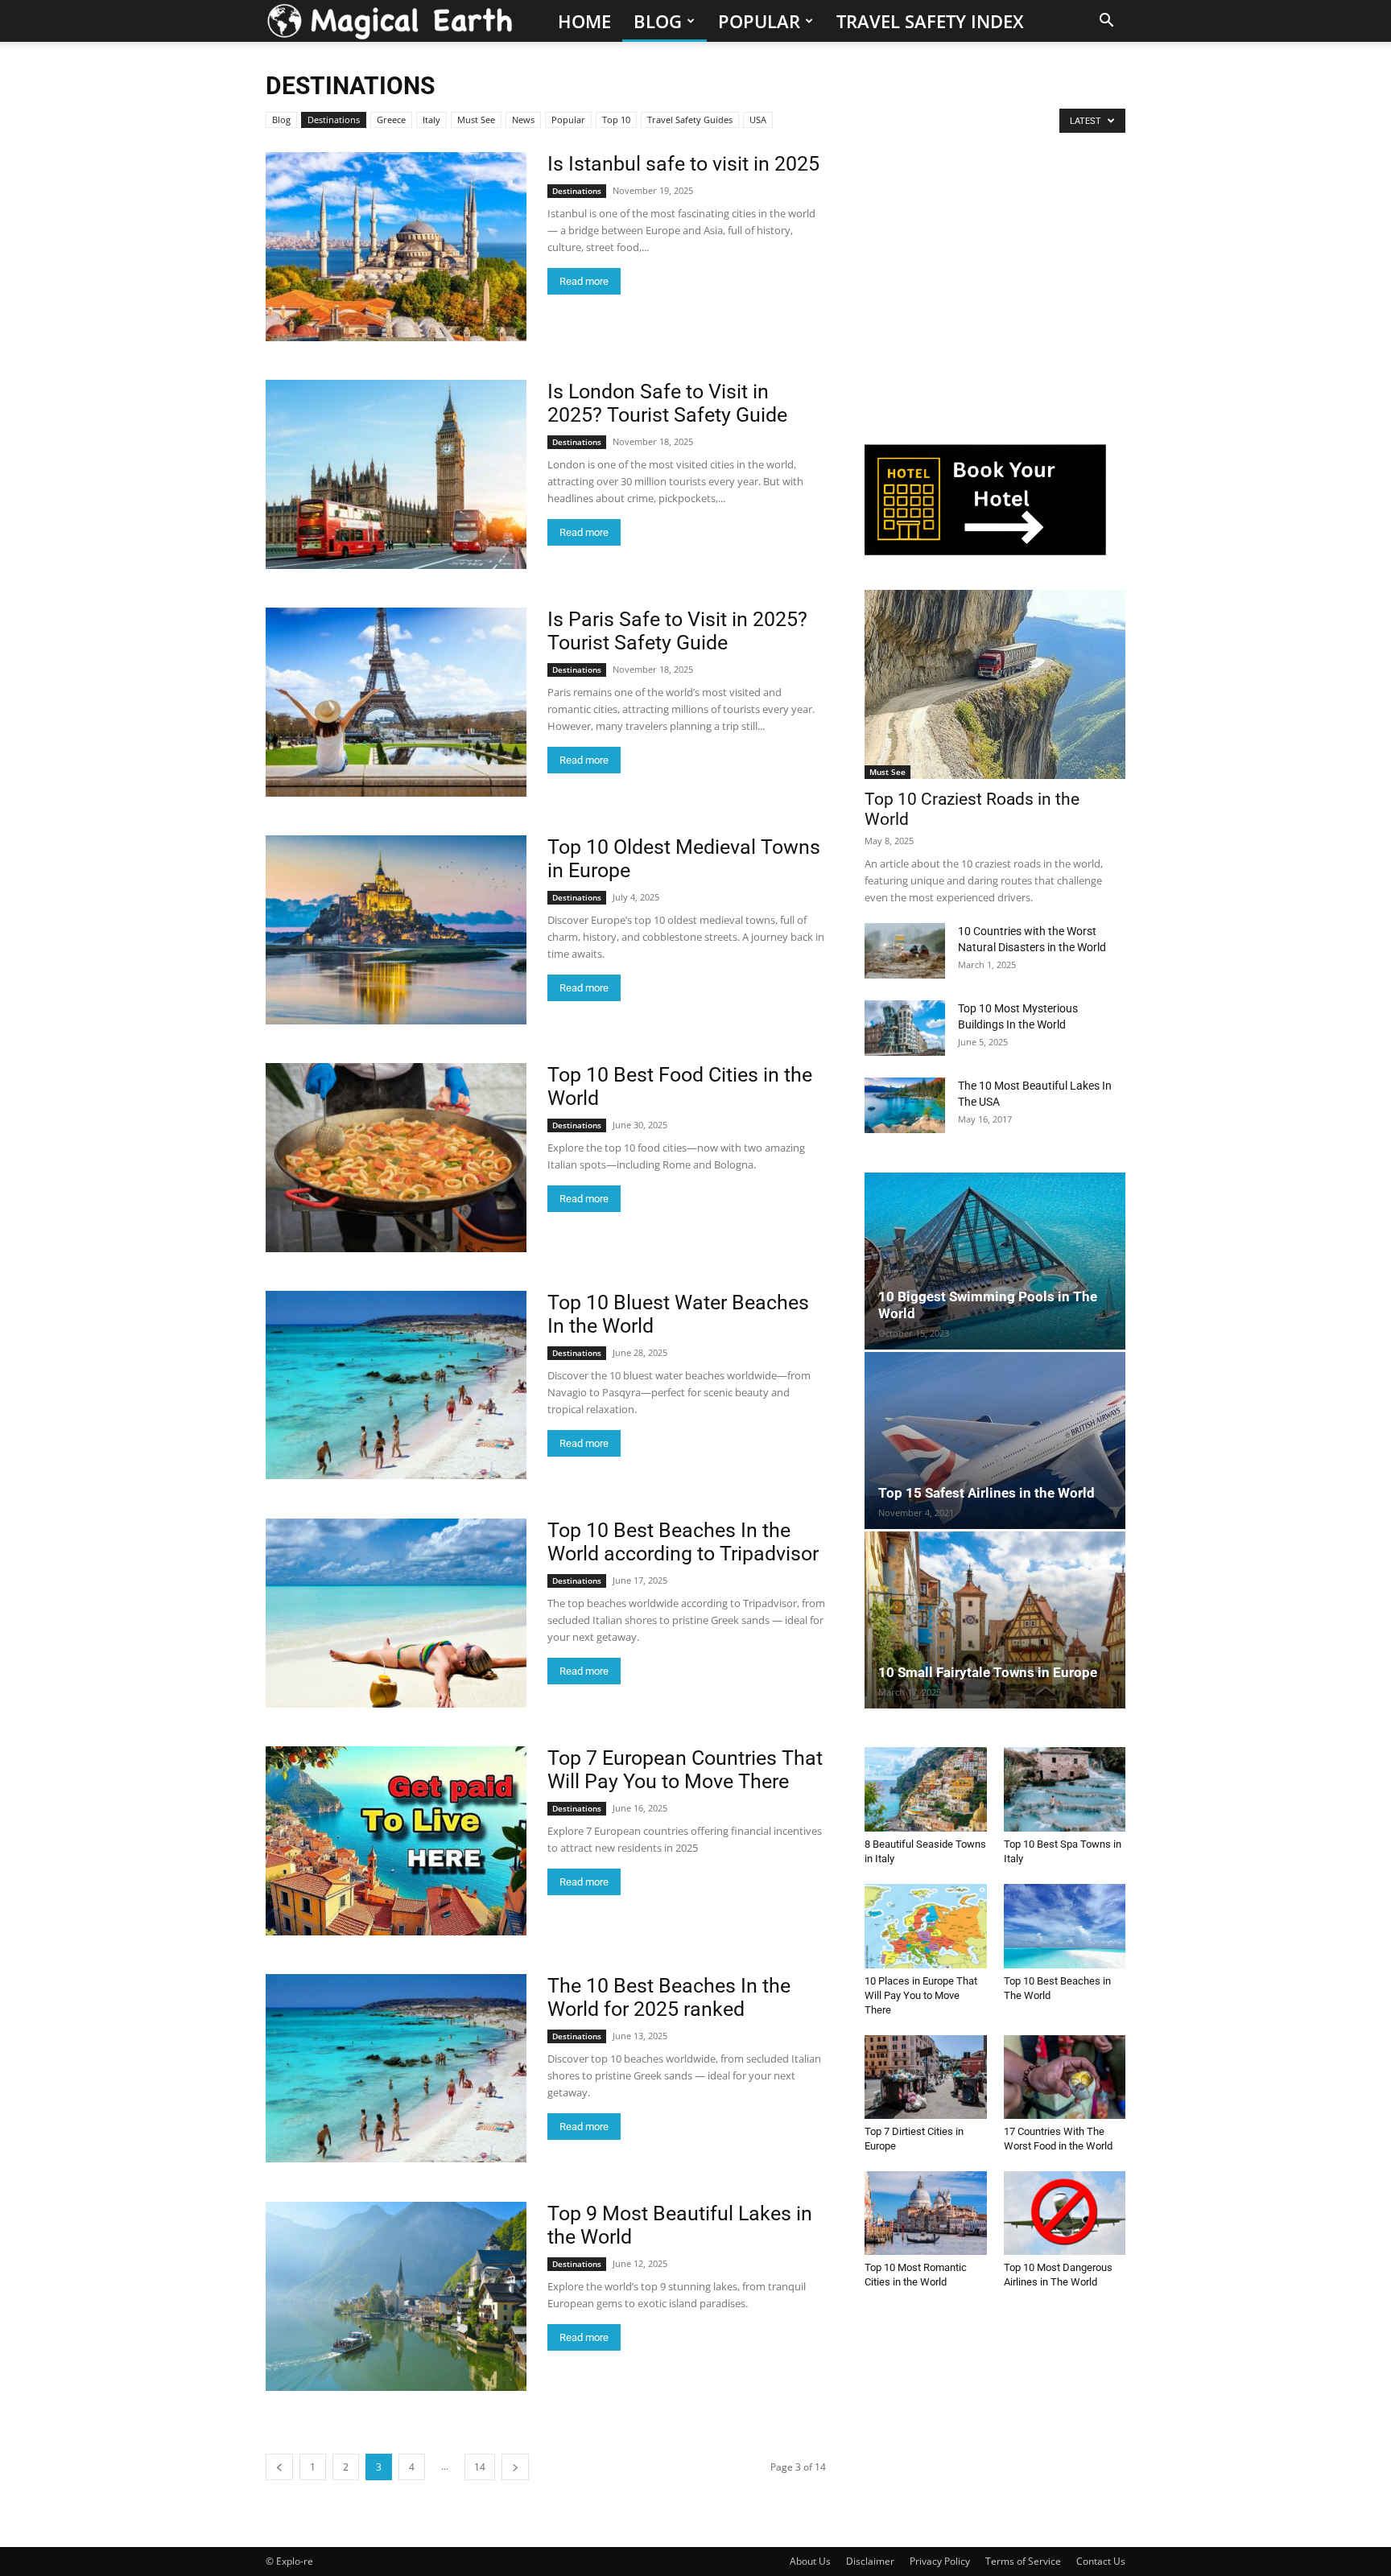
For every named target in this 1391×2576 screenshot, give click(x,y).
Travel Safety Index (930, 21)
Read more (584, 281)
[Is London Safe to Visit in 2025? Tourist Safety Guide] (396, 474)
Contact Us (1101, 2561)
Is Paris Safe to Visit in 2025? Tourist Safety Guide (677, 631)
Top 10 (616, 120)
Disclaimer (870, 2561)
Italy (431, 120)
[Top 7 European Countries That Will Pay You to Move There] (396, 1841)
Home (584, 21)
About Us (810, 2561)
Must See (476, 120)
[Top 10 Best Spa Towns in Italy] (1065, 1789)
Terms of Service (1023, 2561)
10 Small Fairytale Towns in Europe (988, 1672)
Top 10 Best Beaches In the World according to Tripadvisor (683, 1542)
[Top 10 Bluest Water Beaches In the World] (396, 1385)
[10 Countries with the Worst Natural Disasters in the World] (905, 951)
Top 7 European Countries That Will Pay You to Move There (685, 1770)
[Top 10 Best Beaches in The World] (1065, 1926)
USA (758, 120)
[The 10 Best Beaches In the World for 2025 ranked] (396, 2068)
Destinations (334, 120)
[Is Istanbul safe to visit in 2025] (396, 247)
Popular (759, 21)
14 (480, 2467)
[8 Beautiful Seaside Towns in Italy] (926, 1789)
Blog (658, 21)
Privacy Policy (940, 2561)
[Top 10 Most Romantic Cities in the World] (926, 2213)
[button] (1106, 22)
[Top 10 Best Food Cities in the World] (396, 1158)
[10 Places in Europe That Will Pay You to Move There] (926, 1926)
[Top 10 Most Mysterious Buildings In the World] (905, 1028)
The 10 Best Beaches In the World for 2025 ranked (669, 1997)
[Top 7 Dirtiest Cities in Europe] (926, 2077)
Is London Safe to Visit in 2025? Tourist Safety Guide (667, 403)
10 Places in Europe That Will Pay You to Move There (921, 1995)
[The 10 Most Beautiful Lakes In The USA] (905, 1105)
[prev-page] (279, 2467)
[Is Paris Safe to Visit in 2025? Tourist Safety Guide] (396, 702)
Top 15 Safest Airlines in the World (986, 1493)
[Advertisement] (985, 298)
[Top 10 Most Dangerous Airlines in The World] (1065, 2213)
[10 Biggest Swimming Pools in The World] (995, 1261)
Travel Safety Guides (690, 120)
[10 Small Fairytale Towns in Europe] (995, 1620)
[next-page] (515, 2467)
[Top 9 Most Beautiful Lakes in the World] (396, 2296)
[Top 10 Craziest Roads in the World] (995, 684)
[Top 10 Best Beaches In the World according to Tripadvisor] (396, 1613)
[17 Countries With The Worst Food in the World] (1065, 2077)
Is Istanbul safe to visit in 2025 (683, 164)
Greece (391, 120)
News (523, 120)
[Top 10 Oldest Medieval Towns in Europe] (396, 930)
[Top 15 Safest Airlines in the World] (995, 1440)
